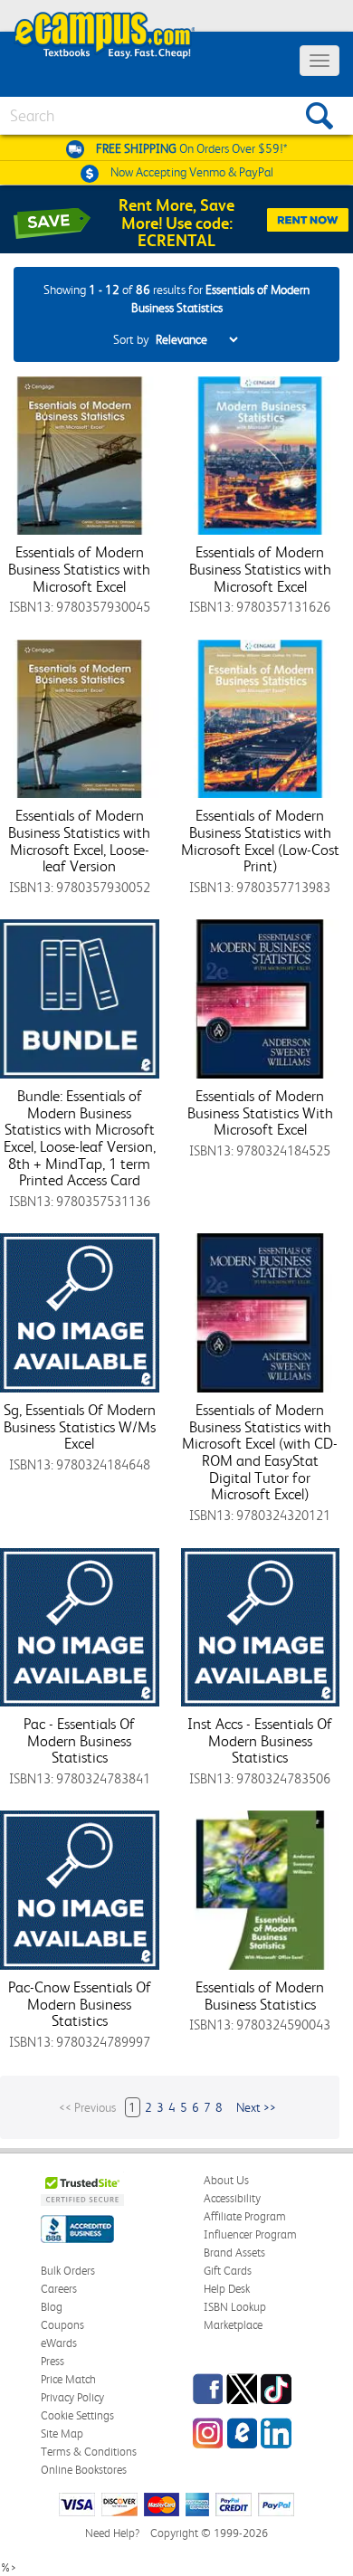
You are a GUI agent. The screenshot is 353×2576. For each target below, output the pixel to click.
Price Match (68, 2379)
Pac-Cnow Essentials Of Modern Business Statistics (80, 2004)
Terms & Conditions (89, 2452)
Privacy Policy (72, 2397)
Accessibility (232, 2198)
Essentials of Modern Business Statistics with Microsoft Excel (79, 569)
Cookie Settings (77, 2415)
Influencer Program (250, 2234)
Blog (52, 2307)
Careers (59, 2289)
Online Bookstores (84, 2470)
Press (52, 2361)
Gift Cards (228, 2271)
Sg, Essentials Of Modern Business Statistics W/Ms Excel (80, 1426)
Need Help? (112, 2533)
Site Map (62, 2433)
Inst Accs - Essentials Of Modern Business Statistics (260, 1740)
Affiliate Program (245, 2216)
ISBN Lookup (235, 2307)
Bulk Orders (68, 2271)
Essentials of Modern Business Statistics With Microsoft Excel (260, 1112)
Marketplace (233, 2325)
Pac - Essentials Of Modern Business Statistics (79, 1740)
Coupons (62, 2325)
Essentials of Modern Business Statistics (260, 1996)
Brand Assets (234, 2253)
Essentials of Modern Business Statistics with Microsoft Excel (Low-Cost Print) (260, 841)
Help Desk (227, 2289)
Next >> (256, 2107)
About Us (226, 2180)
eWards (59, 2343)
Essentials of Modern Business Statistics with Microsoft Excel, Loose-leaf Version (79, 841)
